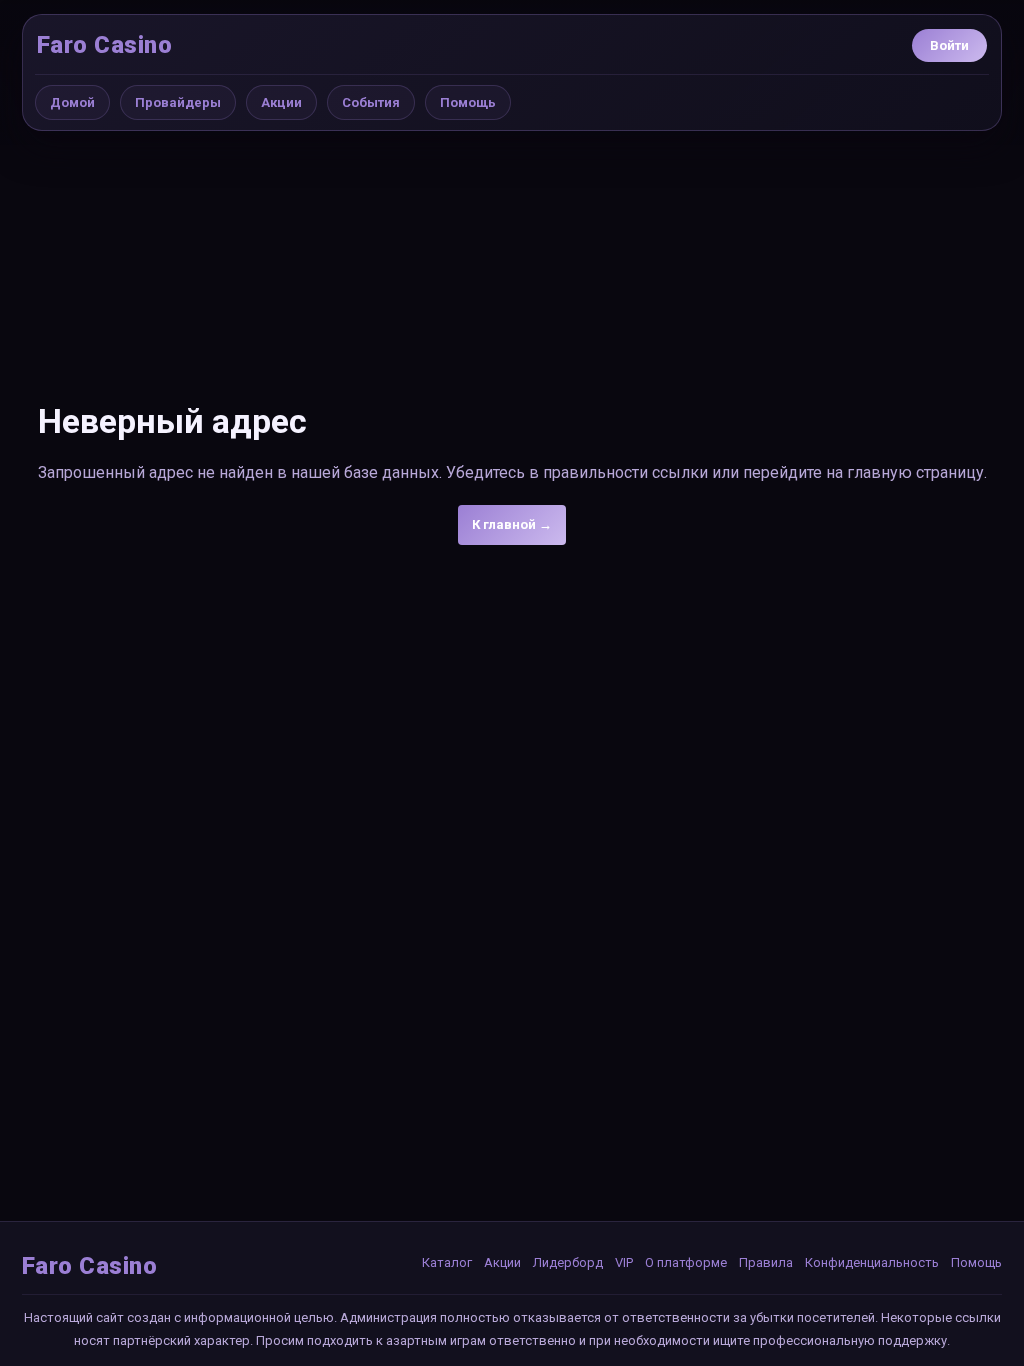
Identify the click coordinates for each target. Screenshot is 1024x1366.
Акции (281, 102)
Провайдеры (178, 102)
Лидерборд (568, 1262)
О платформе (686, 1262)
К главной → (512, 524)
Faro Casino (104, 45)
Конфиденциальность (872, 1262)
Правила (766, 1262)
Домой (72, 102)
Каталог (447, 1262)
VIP (624, 1262)
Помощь (468, 102)
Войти (949, 45)
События (371, 102)
